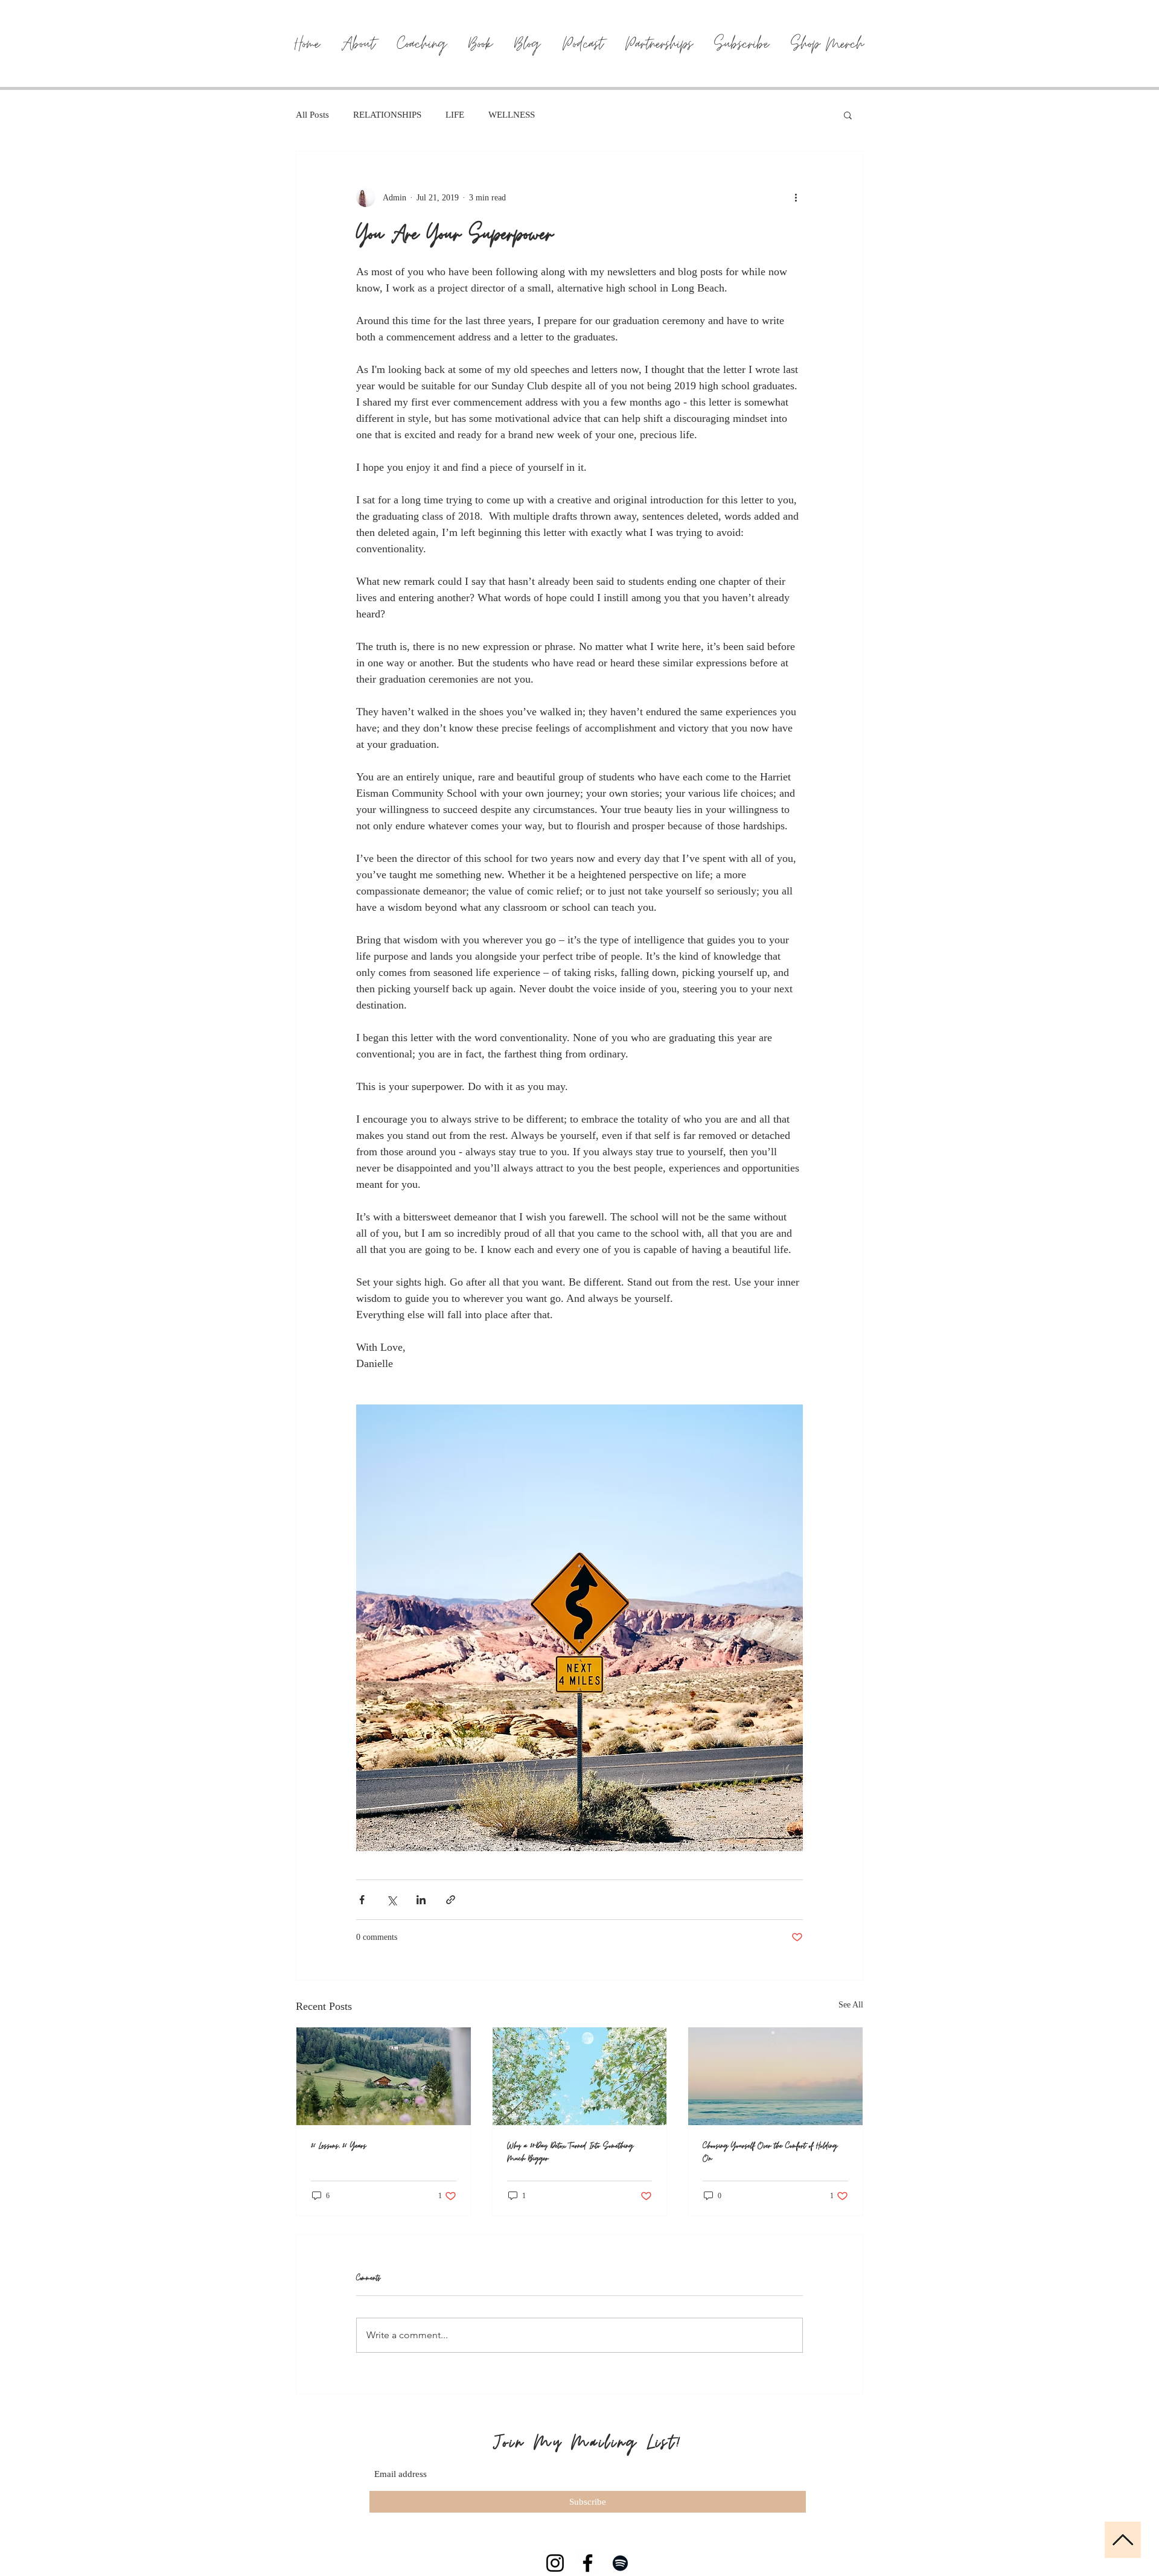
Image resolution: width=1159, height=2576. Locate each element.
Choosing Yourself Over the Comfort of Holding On (770, 2152)
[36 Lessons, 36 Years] (384, 2076)
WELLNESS (512, 115)
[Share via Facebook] (362, 1900)
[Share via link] (451, 1900)
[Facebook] (588, 2563)
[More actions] (796, 197)
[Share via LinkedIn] (421, 1900)
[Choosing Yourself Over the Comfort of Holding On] (775, 2076)
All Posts (312, 115)
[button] (848, 115)
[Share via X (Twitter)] (391, 1900)
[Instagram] (555, 2563)
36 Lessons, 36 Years (339, 2146)
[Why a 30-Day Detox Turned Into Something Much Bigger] (580, 2076)
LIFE (455, 115)
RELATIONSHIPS (387, 115)
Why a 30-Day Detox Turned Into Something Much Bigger (570, 2152)
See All (851, 2005)
